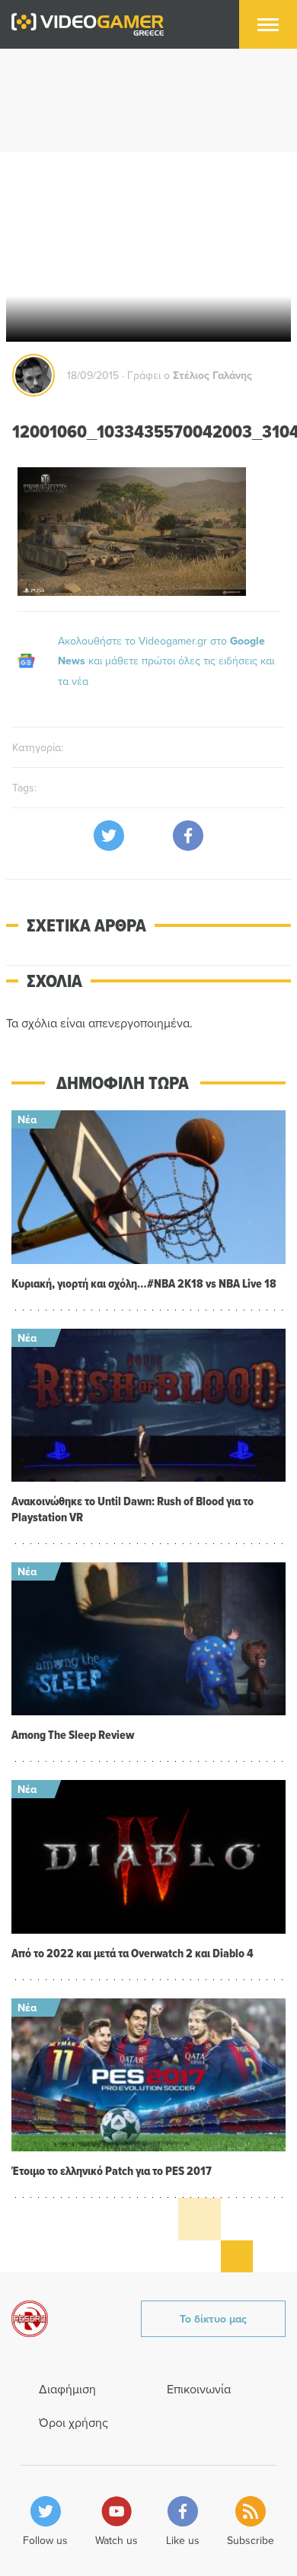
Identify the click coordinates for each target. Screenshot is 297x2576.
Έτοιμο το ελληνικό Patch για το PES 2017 (112, 2171)
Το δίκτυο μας (213, 2319)
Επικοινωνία (199, 2389)
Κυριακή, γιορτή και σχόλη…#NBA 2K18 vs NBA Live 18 (144, 1283)
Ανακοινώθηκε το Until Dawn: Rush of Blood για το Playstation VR (133, 1509)
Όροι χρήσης (73, 2422)
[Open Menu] (268, 24)
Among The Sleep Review (73, 1735)
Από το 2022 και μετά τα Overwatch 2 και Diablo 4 (133, 1953)
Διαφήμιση (67, 2389)
